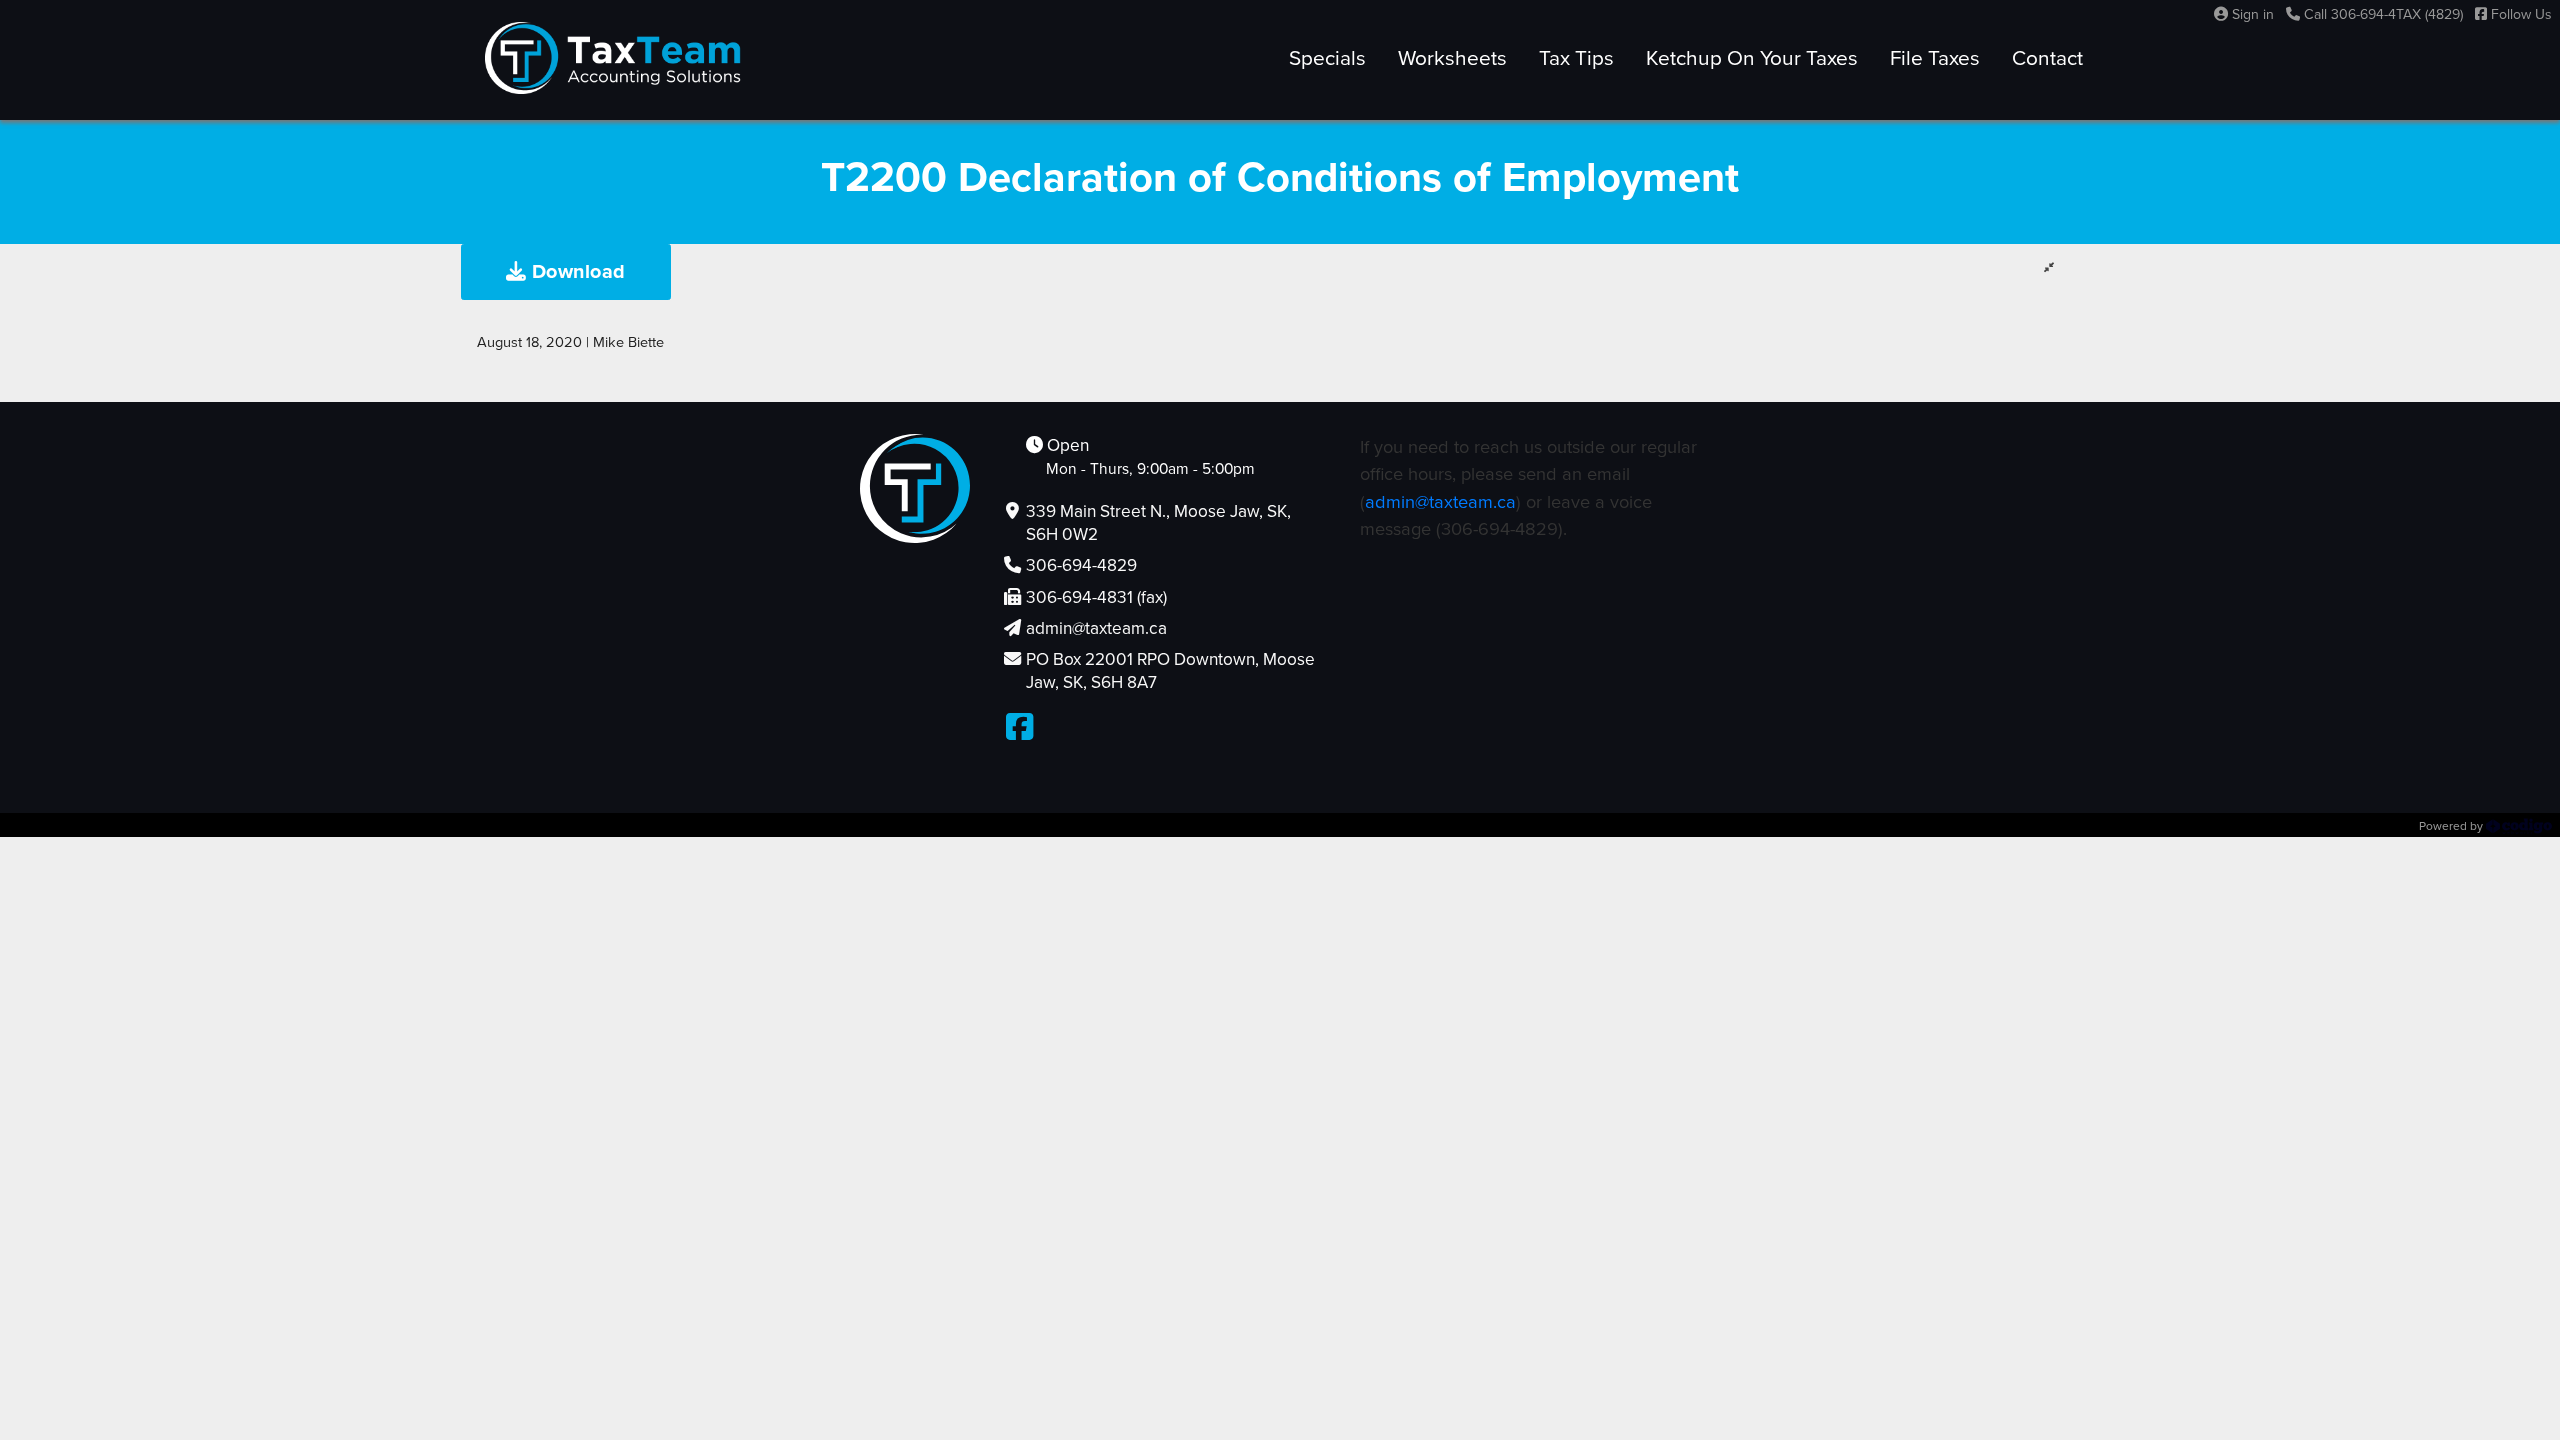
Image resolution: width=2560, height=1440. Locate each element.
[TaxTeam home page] (613, 58)
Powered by (2452, 826)
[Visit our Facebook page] (1019, 728)
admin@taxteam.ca (1440, 502)
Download (576, 272)
